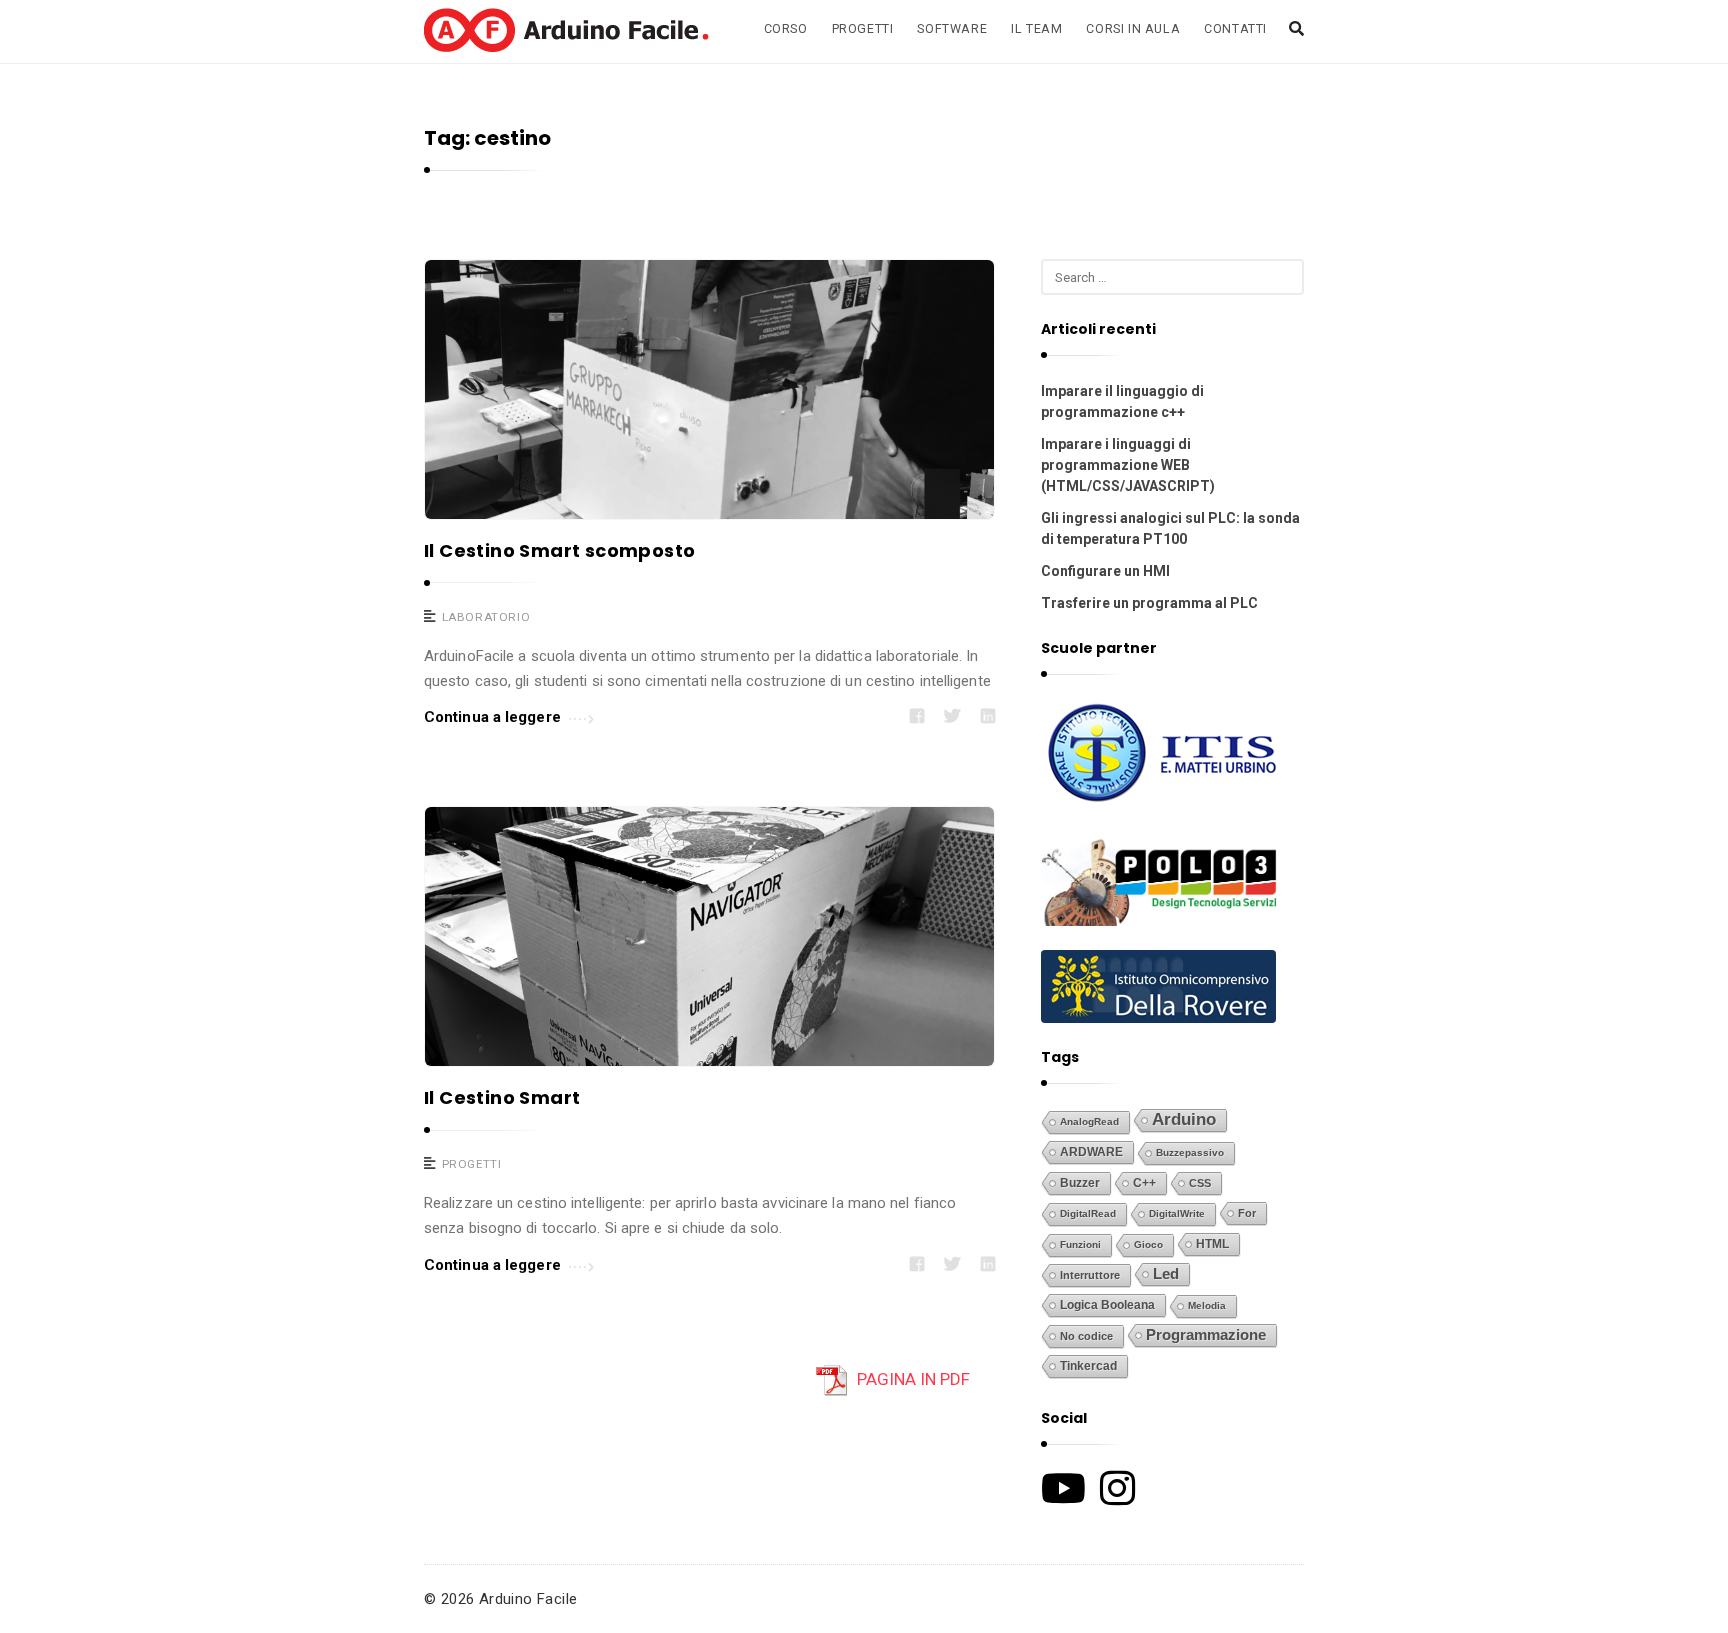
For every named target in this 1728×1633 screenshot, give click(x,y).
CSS (1200, 1183)
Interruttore (1090, 1275)
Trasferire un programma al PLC (1149, 603)
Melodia (1207, 1305)
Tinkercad (1088, 1366)
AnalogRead (1089, 1121)
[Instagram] (1117, 1488)
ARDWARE (1091, 1152)
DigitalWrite (1177, 1213)
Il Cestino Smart (502, 1097)
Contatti (1235, 28)
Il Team (1036, 28)
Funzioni (1080, 1244)
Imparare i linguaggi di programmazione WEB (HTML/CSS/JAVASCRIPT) (1128, 465)
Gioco (1148, 1244)
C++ (1144, 1182)
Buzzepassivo (1190, 1152)
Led (1166, 1274)
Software (952, 28)
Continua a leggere (492, 717)
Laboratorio (486, 617)
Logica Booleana (1107, 1305)
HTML (1212, 1243)
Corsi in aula (1133, 28)
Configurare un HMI (1105, 571)
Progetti (863, 28)
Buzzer (1080, 1183)
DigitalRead (1088, 1213)
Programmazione (1206, 1335)
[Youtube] (1063, 1488)
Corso (786, 28)
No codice (1086, 1336)
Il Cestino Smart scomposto (559, 550)
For (1247, 1213)
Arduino (1184, 1119)
